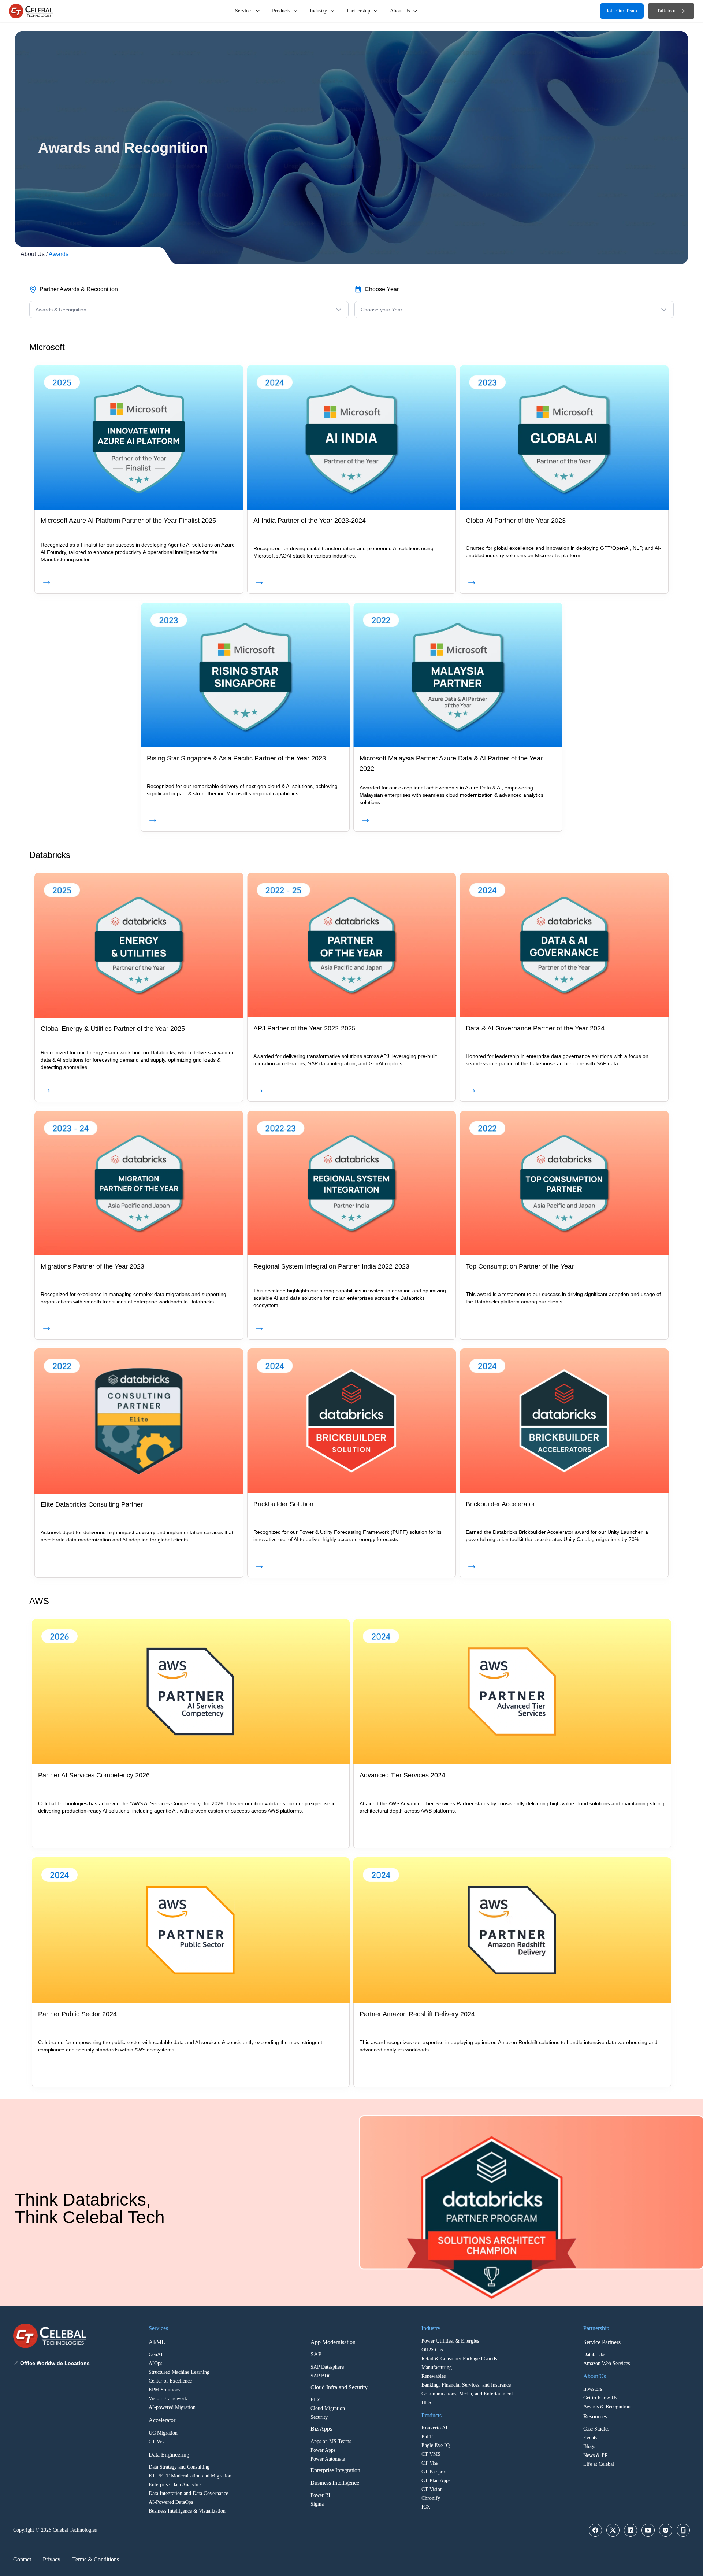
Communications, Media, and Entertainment (467, 2394)
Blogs (589, 2447)
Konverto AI (434, 2428)
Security (319, 2417)
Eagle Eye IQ (436, 2445)
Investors (593, 2389)
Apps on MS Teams (331, 2441)
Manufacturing (437, 2367)
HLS (426, 2403)
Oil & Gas (432, 2350)
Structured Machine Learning (179, 2372)
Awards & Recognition (607, 2407)
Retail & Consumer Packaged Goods (459, 2359)
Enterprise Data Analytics (175, 2485)
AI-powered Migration (172, 2407)
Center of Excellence (170, 2381)
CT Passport (434, 2472)
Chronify (431, 2498)
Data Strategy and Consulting (179, 2467)
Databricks (594, 2355)
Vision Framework (168, 2399)
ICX (426, 2507)
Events (590, 2438)
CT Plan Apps (436, 2481)
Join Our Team (622, 11)
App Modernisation (333, 2342)
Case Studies (596, 2429)
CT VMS (431, 2454)
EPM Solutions (164, 2390)
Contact (22, 2559)
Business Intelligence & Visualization (187, 2511)
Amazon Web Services (607, 2363)
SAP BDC (321, 2376)
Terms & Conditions (96, 2559)
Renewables (434, 2376)
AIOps (155, 2363)
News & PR (596, 2455)
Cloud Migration (328, 2408)
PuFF (427, 2437)
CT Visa (157, 2442)
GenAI (156, 2355)
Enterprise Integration (335, 2470)
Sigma (317, 2504)
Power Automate (328, 2459)
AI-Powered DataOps (171, 2502)
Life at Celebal (599, 2464)
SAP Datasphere (327, 2367)
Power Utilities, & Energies (450, 2341)
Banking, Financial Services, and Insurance (466, 2385)
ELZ (315, 2400)
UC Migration (163, 2433)
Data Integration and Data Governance (188, 2493)
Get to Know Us (600, 2398)
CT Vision (432, 2489)
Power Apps (323, 2450)
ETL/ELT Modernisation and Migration (190, 2476)
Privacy (52, 2559)
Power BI (320, 2495)
